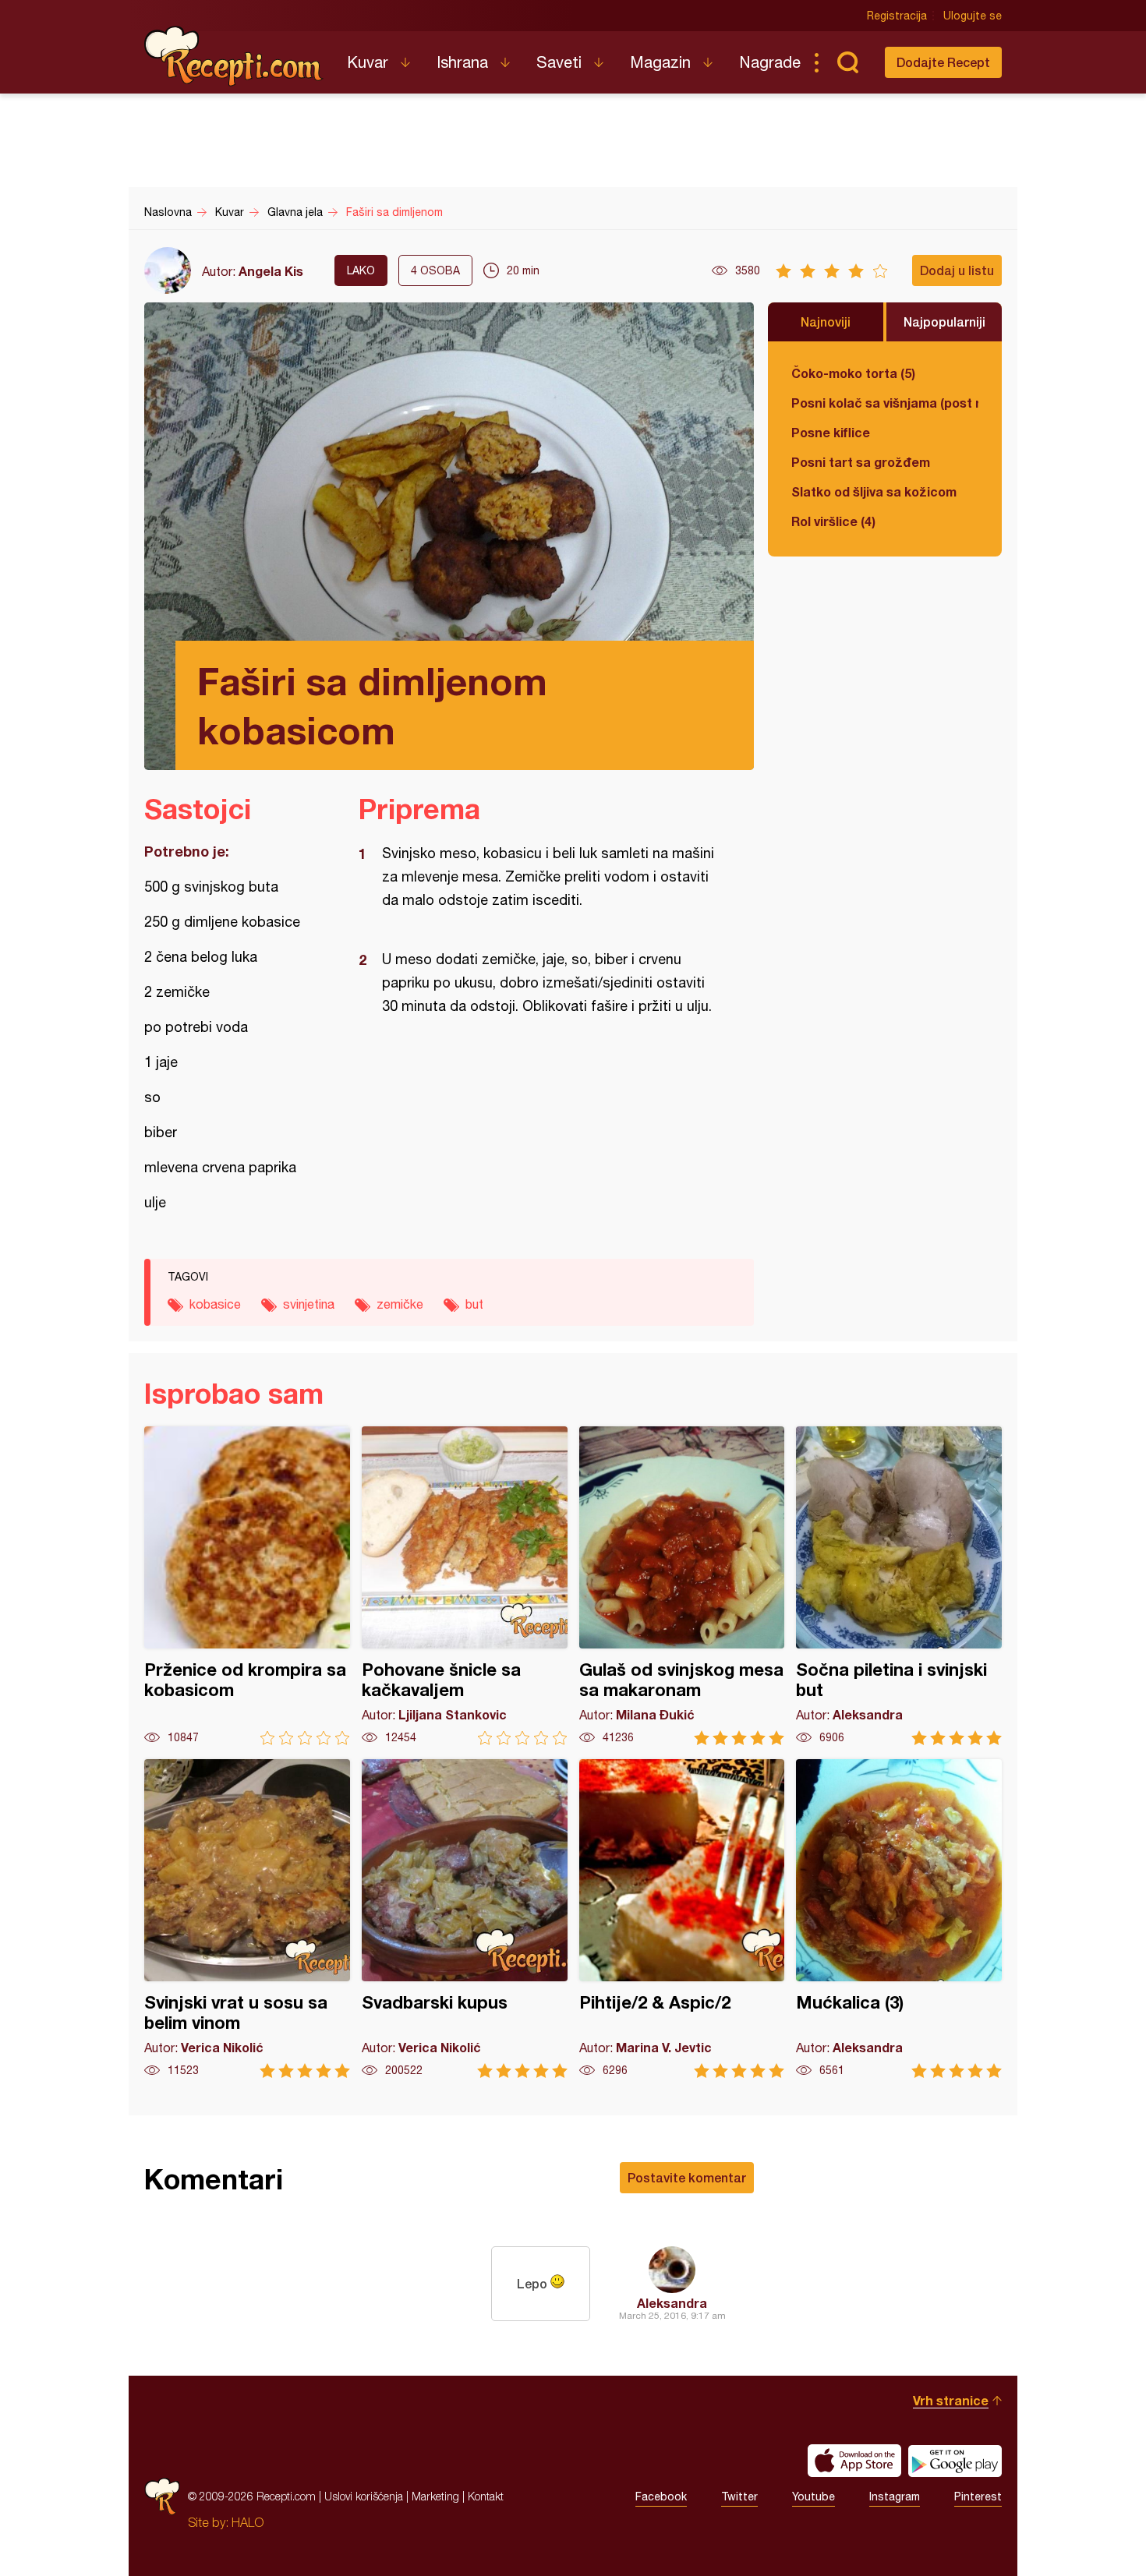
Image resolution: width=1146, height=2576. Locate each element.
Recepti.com (234, 56)
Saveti (559, 62)
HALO (248, 2522)
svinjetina (309, 1304)
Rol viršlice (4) (833, 521)
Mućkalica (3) (899, 1919)
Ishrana (462, 62)
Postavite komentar (687, 2177)
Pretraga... (847, 62)
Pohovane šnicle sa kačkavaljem (465, 1586)
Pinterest (978, 2496)
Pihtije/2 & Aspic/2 (682, 1919)
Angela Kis (271, 271)
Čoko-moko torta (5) (853, 373)
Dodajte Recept (943, 62)
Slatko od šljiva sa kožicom (874, 491)
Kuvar (368, 62)
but (474, 1304)
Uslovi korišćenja (364, 2496)
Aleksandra (672, 2303)
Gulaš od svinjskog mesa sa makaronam (682, 1586)
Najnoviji (826, 322)
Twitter (739, 2496)
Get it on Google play (955, 2461)
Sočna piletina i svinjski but (899, 1586)
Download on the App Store (854, 2461)
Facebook (661, 2496)
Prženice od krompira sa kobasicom (247, 1586)
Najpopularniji (944, 322)
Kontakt (486, 2496)
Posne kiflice (831, 432)
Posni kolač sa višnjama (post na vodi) (885, 403)
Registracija (897, 16)
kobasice (215, 1304)
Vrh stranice (951, 2400)
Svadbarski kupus (465, 1919)
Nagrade (770, 62)
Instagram (895, 2496)
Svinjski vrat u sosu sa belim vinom (247, 1919)
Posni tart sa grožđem (861, 462)
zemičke (400, 1304)
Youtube (814, 2496)
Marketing (435, 2496)
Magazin (660, 62)
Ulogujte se (973, 16)
